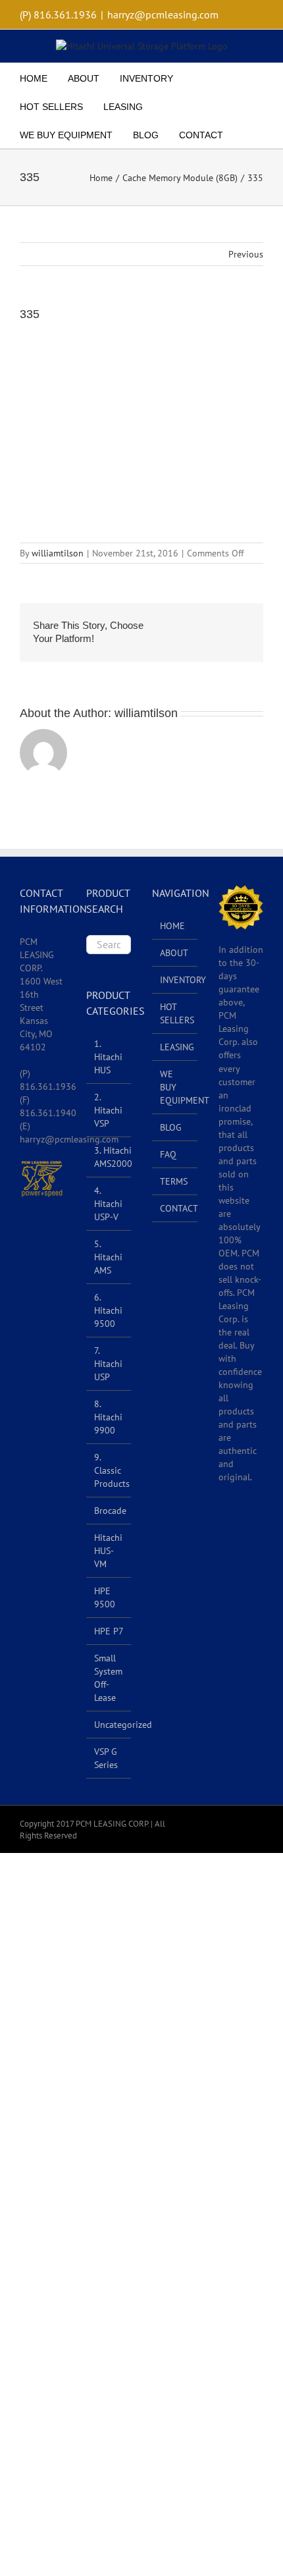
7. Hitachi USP (108, 1364)
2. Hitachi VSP (108, 1110)
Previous (246, 254)
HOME (172, 926)
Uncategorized (123, 1725)
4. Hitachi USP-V (108, 1204)
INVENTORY (175, 980)
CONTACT (175, 1208)
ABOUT (174, 953)
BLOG (171, 1127)
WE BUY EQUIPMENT (175, 1087)
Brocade (110, 1511)
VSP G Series (106, 1758)
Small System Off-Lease (108, 1678)
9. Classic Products (112, 1470)
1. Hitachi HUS (108, 1057)
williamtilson (58, 553)
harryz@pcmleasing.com (163, 14)
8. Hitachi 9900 (108, 1417)
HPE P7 (109, 1631)
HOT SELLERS (175, 1013)
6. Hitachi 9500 (108, 1310)
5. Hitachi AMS (108, 1257)
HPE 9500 (105, 1597)
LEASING (175, 1047)
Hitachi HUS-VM (108, 1551)
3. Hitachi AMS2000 (113, 1157)
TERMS (174, 1181)
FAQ (168, 1154)
